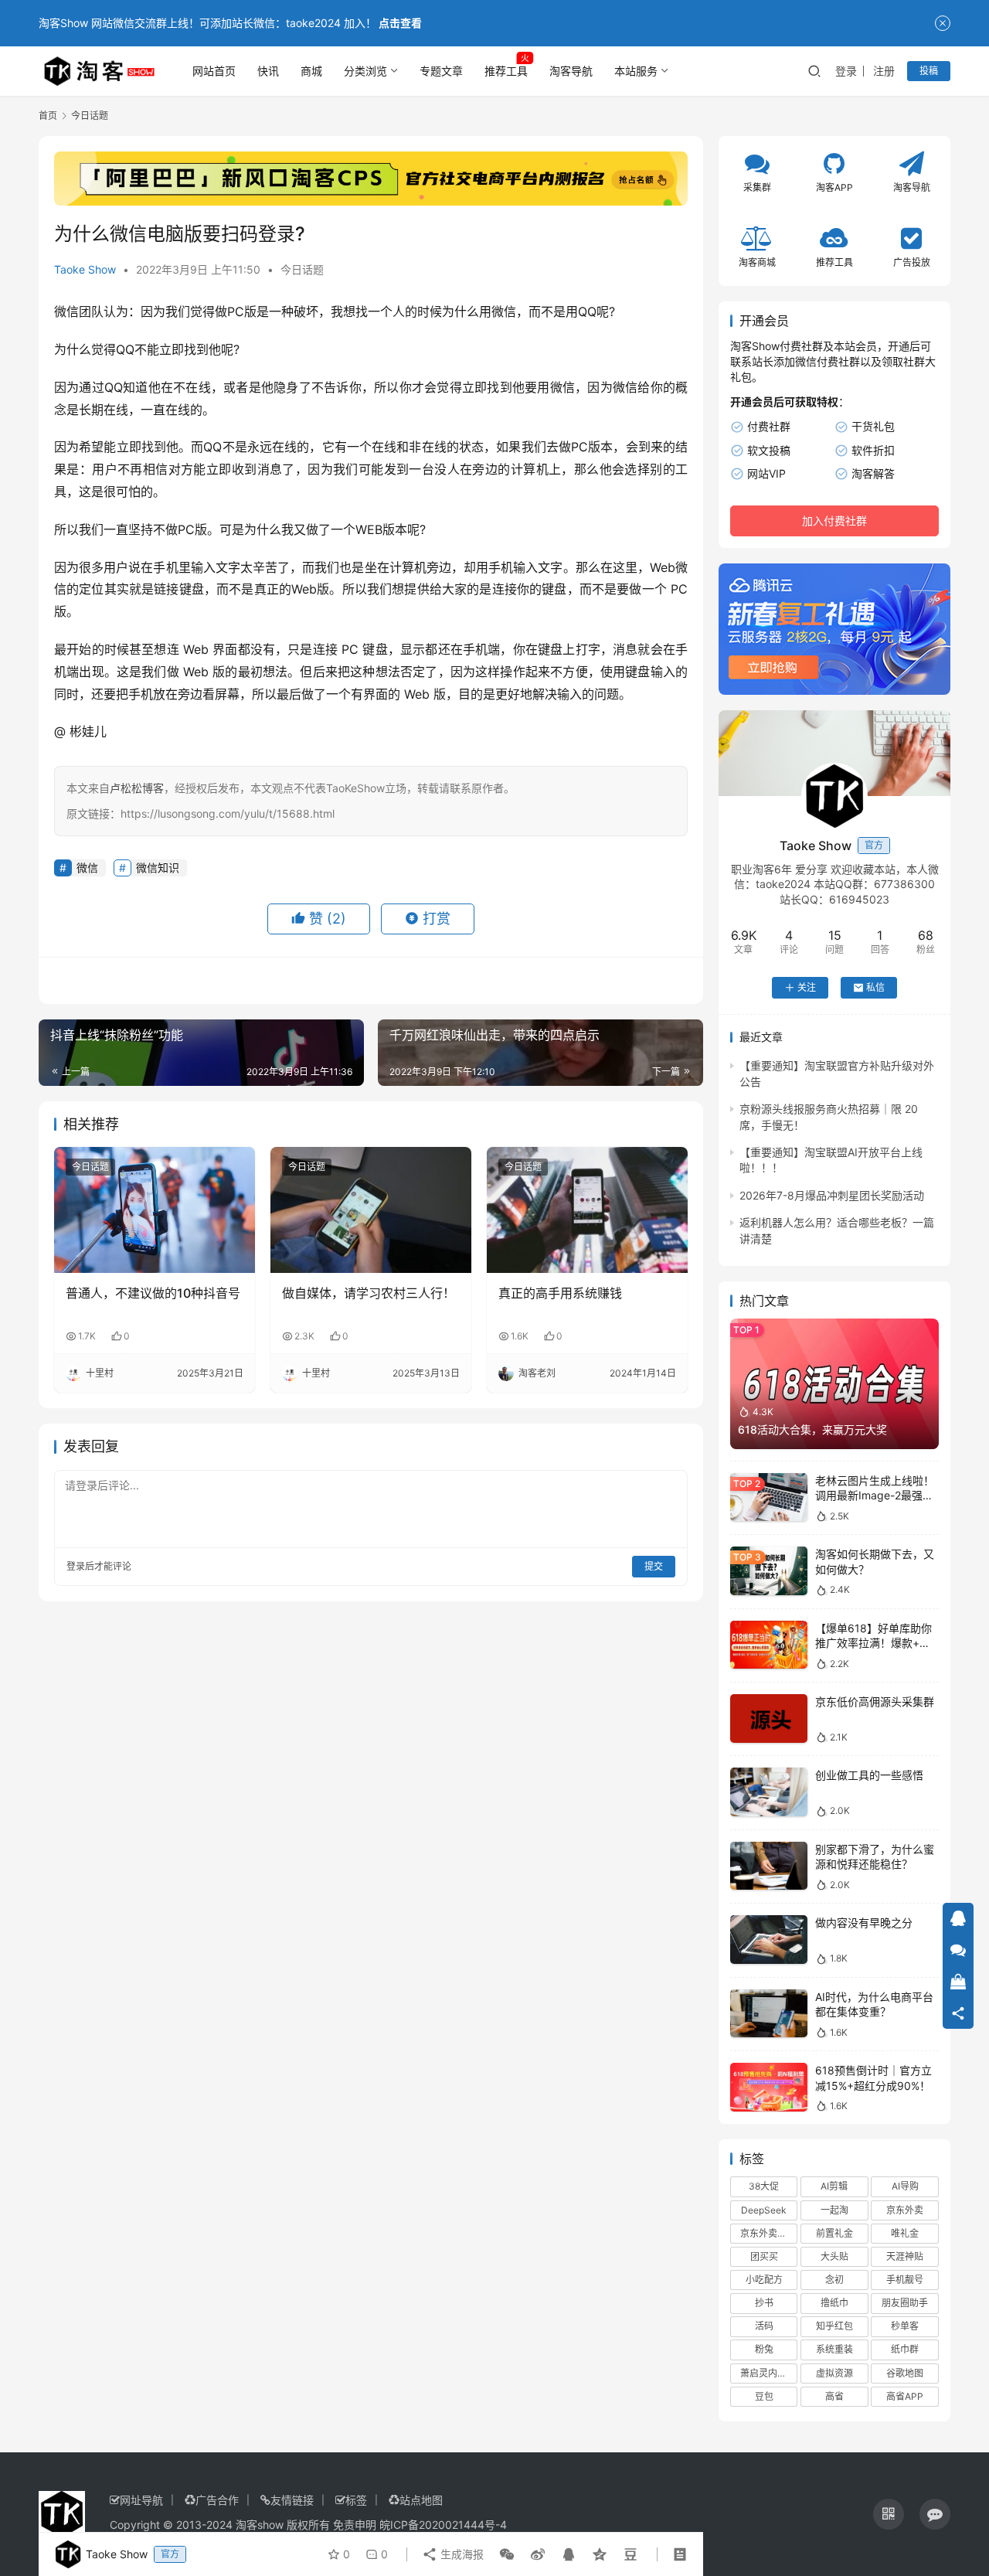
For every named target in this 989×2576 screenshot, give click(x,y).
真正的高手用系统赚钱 (560, 1293)
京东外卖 (905, 2210)
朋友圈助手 (905, 2303)
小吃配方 (764, 2280)
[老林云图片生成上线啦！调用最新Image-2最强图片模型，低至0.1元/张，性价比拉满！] (769, 1497)
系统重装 (834, 2349)
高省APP (905, 2396)
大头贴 (834, 2256)
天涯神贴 (905, 2256)
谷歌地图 (905, 2373)
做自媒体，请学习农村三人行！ (369, 1293)
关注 (807, 987)
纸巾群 (905, 2349)
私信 (875, 987)
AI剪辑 (834, 2186)
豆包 (764, 2396)
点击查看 (400, 23)
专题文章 (441, 71)
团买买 (764, 2256)
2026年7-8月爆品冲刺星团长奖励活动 (832, 1195)
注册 (884, 71)
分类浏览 (365, 71)
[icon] (889, 2514)
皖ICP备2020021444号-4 (443, 2525)
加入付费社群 (834, 521)
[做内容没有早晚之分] (769, 1940)
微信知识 (158, 868)
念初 (834, 2280)
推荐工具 (506, 71)
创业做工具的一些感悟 (869, 1775)
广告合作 (217, 2500)
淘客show (260, 2525)
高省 (834, 2396)
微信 (66, 311)
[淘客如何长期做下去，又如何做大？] (769, 1571)
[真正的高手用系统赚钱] (587, 1210)
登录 (846, 71)
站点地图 (421, 2500)
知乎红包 (834, 2326)
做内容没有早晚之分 (864, 1923)
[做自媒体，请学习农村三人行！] (371, 1210)
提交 (654, 1566)
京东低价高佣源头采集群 (875, 1701)
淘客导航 (571, 71)
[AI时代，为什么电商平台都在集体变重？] (769, 2014)
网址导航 (141, 2500)
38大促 (764, 2186)
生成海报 (461, 2554)
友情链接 (292, 2500)
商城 (311, 71)
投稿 (929, 71)
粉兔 (764, 2349)
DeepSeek (764, 2210)
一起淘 (834, 2210)
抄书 (764, 2303)
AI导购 (905, 2186)
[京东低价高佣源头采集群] (769, 1718)
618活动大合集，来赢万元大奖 (812, 1429)
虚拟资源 (834, 2373)
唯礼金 (905, 2233)
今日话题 (302, 269)
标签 (356, 2500)
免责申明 (355, 2525)
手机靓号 (905, 2280)
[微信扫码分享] (507, 2554)
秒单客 (905, 2326)
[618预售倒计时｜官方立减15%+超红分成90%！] (769, 2087)
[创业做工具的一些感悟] (769, 1792)
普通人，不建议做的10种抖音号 (153, 1293)
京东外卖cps (766, 2233)
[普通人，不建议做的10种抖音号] (155, 1210)
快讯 (268, 71)
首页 (48, 116)
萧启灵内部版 (768, 2373)
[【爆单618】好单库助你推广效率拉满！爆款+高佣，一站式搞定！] (769, 1645)
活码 (764, 2326)
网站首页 (214, 71)
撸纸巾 (834, 2303)
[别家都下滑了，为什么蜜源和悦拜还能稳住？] (769, 1866)
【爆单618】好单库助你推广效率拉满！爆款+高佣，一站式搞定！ (873, 1643)
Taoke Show (85, 269)
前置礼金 (834, 2233)
